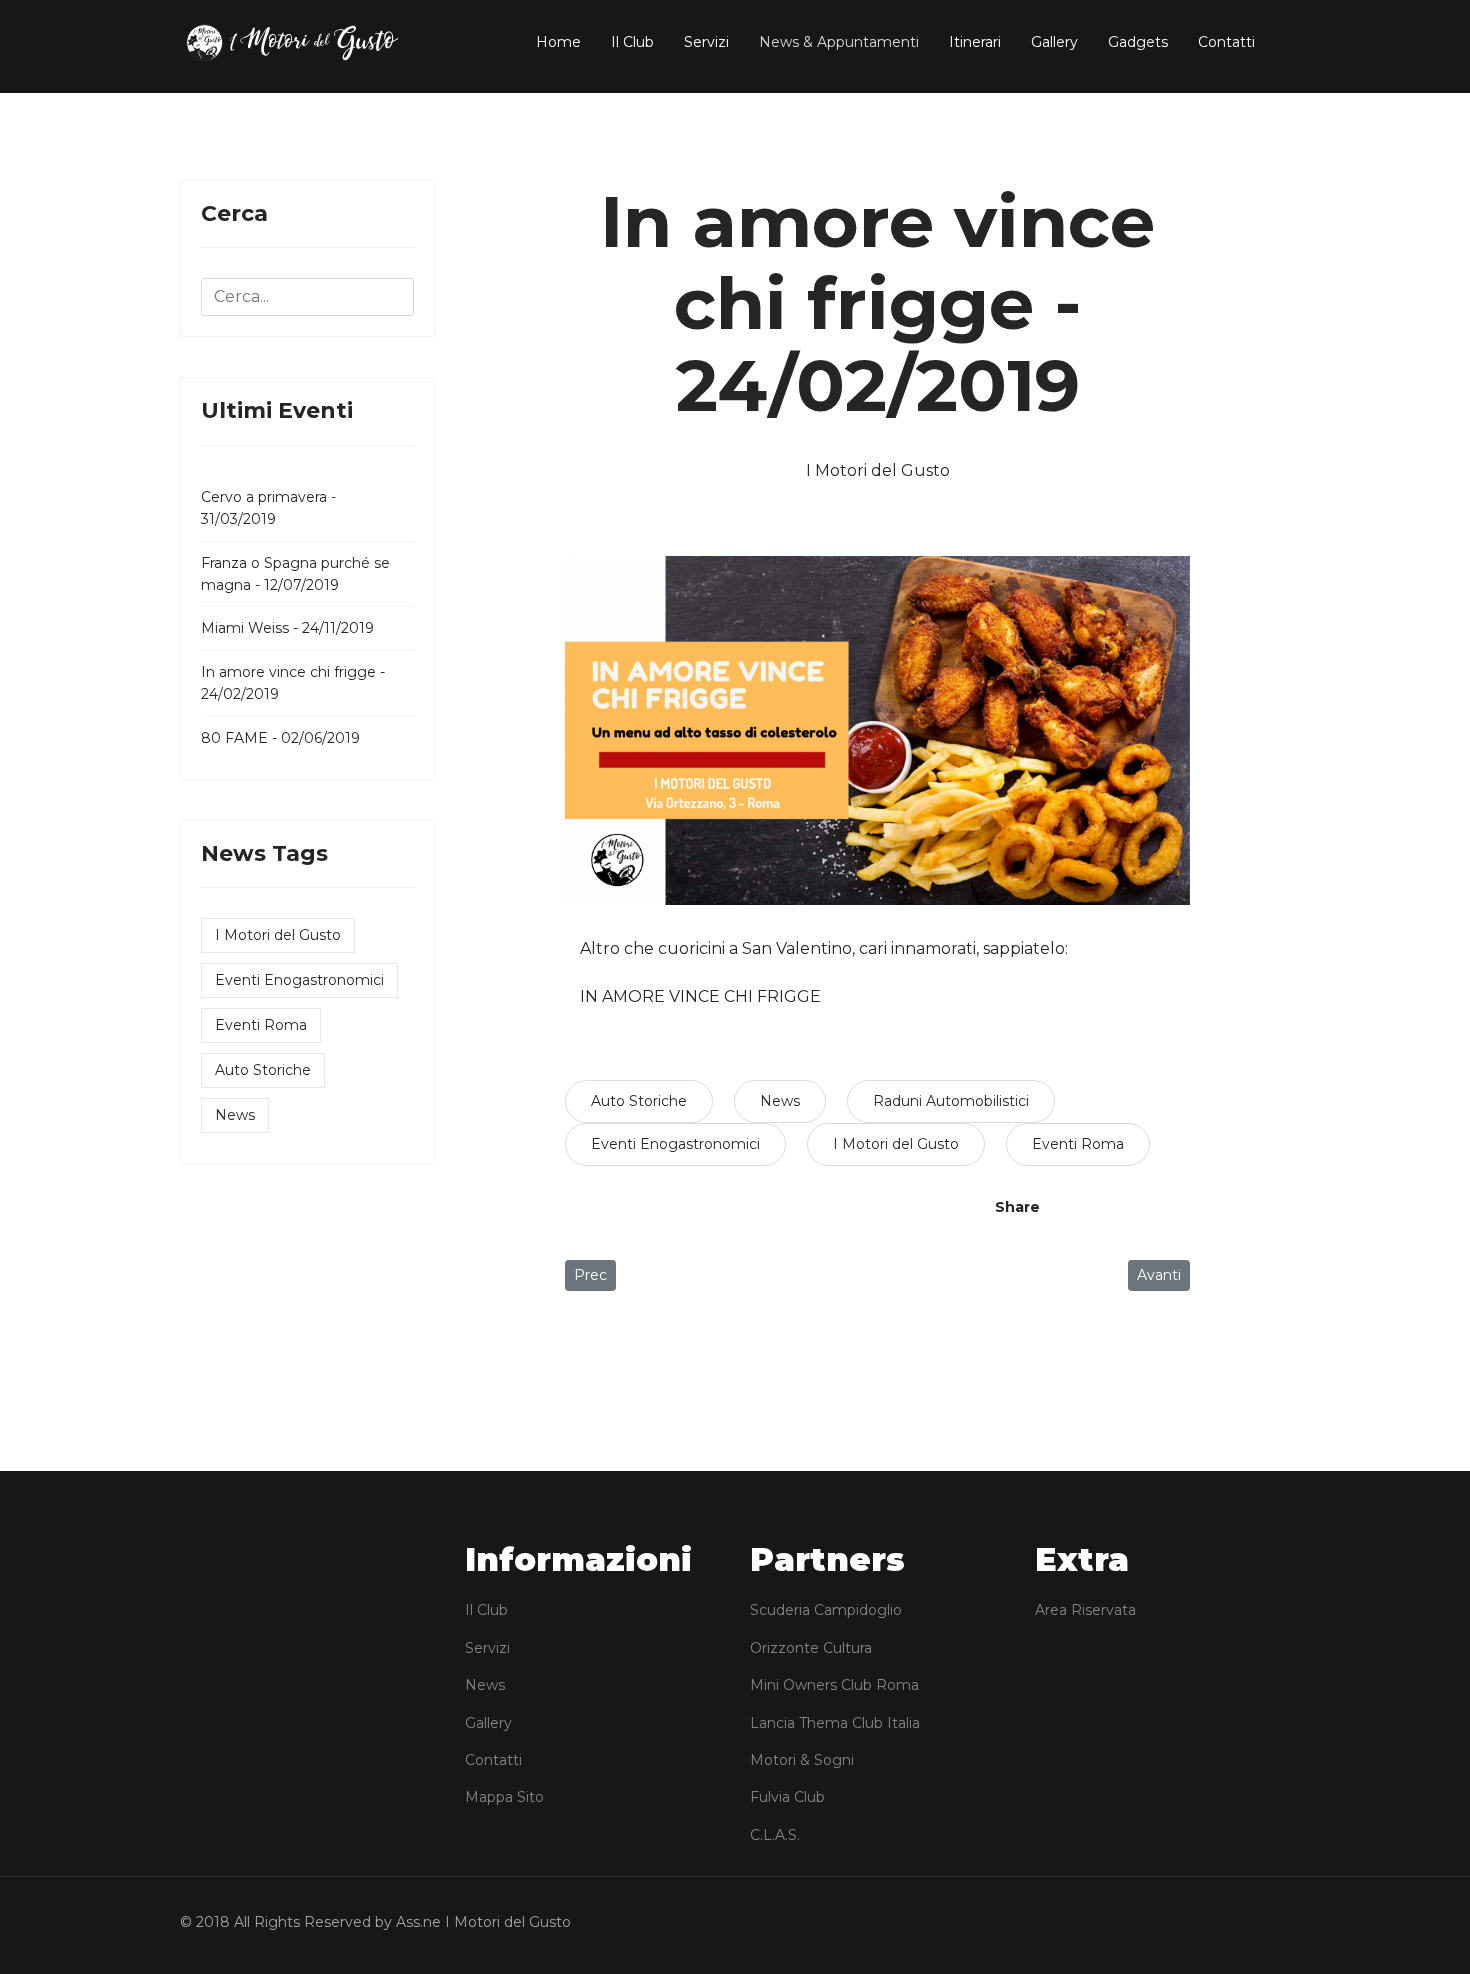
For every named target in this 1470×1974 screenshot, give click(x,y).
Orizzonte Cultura (811, 1648)
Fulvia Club (787, 1797)
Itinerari (975, 42)
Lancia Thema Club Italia (835, 1723)
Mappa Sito (504, 1797)
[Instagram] (1278, 1925)
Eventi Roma (261, 1025)
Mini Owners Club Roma (834, 1685)
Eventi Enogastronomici (299, 980)
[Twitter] (1110, 1207)
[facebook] (1244, 1925)
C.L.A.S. (775, 1835)
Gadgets (1138, 42)
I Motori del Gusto (278, 935)
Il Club (632, 42)
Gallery (1054, 42)
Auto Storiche (263, 1070)
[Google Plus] (1145, 1207)
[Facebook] (1075, 1207)
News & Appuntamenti (839, 42)
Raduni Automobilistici (951, 1101)
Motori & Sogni (802, 1760)
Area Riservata (1085, 1610)
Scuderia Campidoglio (826, 1610)
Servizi (706, 42)
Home (558, 42)
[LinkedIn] (1180, 1207)
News (235, 1115)
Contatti (1226, 42)
